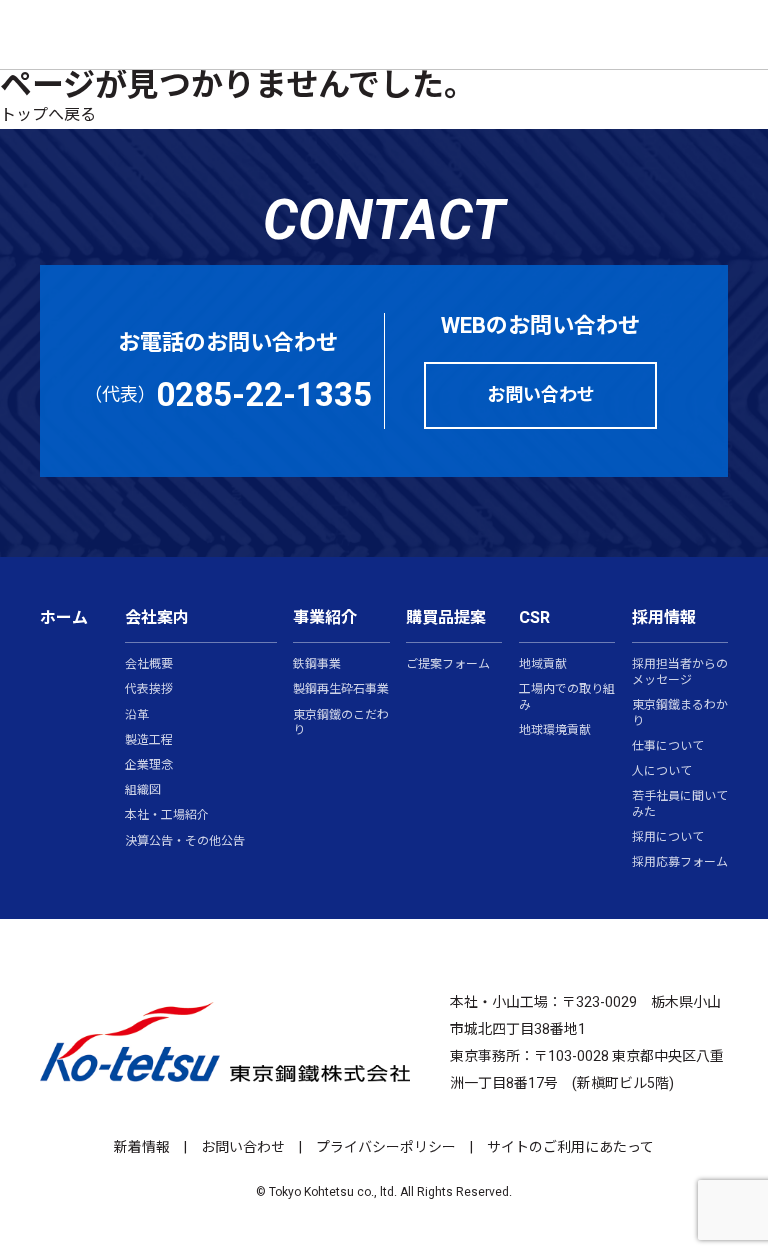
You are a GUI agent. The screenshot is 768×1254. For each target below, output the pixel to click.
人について (662, 772)
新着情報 (142, 1147)
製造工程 (149, 741)
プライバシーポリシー (386, 1147)
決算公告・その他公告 (185, 842)
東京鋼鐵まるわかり (680, 713)
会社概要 (149, 665)
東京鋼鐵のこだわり (341, 723)
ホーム (64, 618)
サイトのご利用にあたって (570, 1147)
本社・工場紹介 (167, 816)
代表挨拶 (149, 690)
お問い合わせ (243, 1147)
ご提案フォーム (448, 665)
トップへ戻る (48, 115)
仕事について (668, 747)
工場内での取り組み (567, 697)
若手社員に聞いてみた (680, 804)
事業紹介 (325, 618)
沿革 (137, 716)
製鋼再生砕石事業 (341, 690)
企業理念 (149, 766)
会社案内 (157, 618)
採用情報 (664, 618)
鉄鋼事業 (317, 665)
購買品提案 (446, 618)
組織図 (143, 791)
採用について (668, 838)
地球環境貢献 (555, 731)
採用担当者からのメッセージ (680, 672)
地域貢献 (543, 665)
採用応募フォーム (680, 863)
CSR (534, 618)
